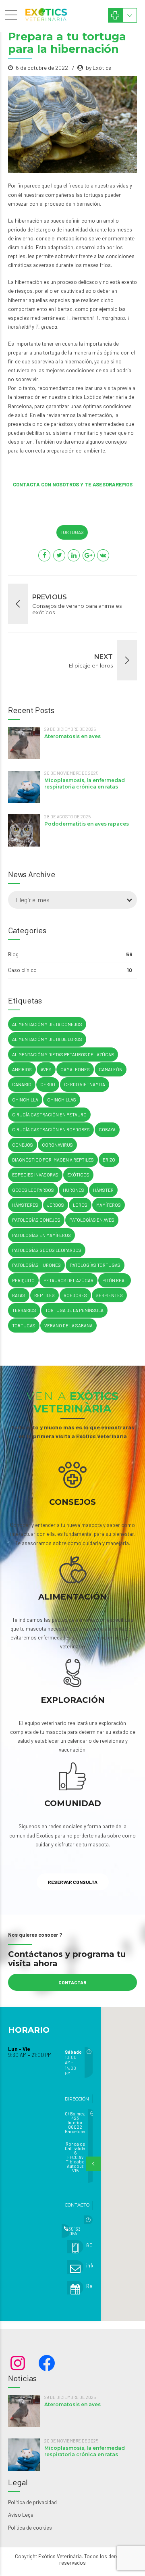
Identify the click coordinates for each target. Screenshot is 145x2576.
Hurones (74, 1190)
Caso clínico (22, 970)
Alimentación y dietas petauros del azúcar (63, 1054)
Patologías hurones (36, 1265)
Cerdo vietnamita (85, 1084)
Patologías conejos (36, 1220)
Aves (46, 1069)
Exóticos (78, 1175)
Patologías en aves (92, 1220)
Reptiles (45, 1295)
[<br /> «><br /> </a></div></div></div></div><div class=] (82, 2220)
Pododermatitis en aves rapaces (87, 824)
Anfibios (22, 1069)
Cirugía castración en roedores (51, 1129)
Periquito (23, 1280)
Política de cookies (30, 2528)
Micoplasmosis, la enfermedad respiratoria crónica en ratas (85, 783)
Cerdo (48, 1084)
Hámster (103, 1190)
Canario (22, 1084)
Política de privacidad (32, 2502)
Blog (13, 954)
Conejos (23, 1145)
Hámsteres (25, 1205)
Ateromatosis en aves (72, 736)
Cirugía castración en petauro (49, 1115)
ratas (19, 1295)
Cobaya (107, 1129)
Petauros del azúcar (68, 1280)
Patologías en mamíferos (41, 1235)
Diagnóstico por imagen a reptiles (53, 1160)
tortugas (72, 532)
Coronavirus (57, 1145)
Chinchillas (62, 1100)
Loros (80, 1205)
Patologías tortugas (95, 1265)
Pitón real (115, 1280)
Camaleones (75, 1069)
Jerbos (56, 1205)
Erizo (109, 1160)
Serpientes (109, 1295)
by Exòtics (98, 68)
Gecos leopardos (33, 1190)
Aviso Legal (21, 2515)
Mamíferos (109, 1205)
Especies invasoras (35, 1175)
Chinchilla (25, 1100)
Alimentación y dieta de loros (47, 1039)
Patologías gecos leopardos (47, 1250)
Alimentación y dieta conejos (47, 1024)
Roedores (75, 1295)
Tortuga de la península (74, 1310)
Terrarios (24, 1310)
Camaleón (111, 1069)
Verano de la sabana (68, 1326)
